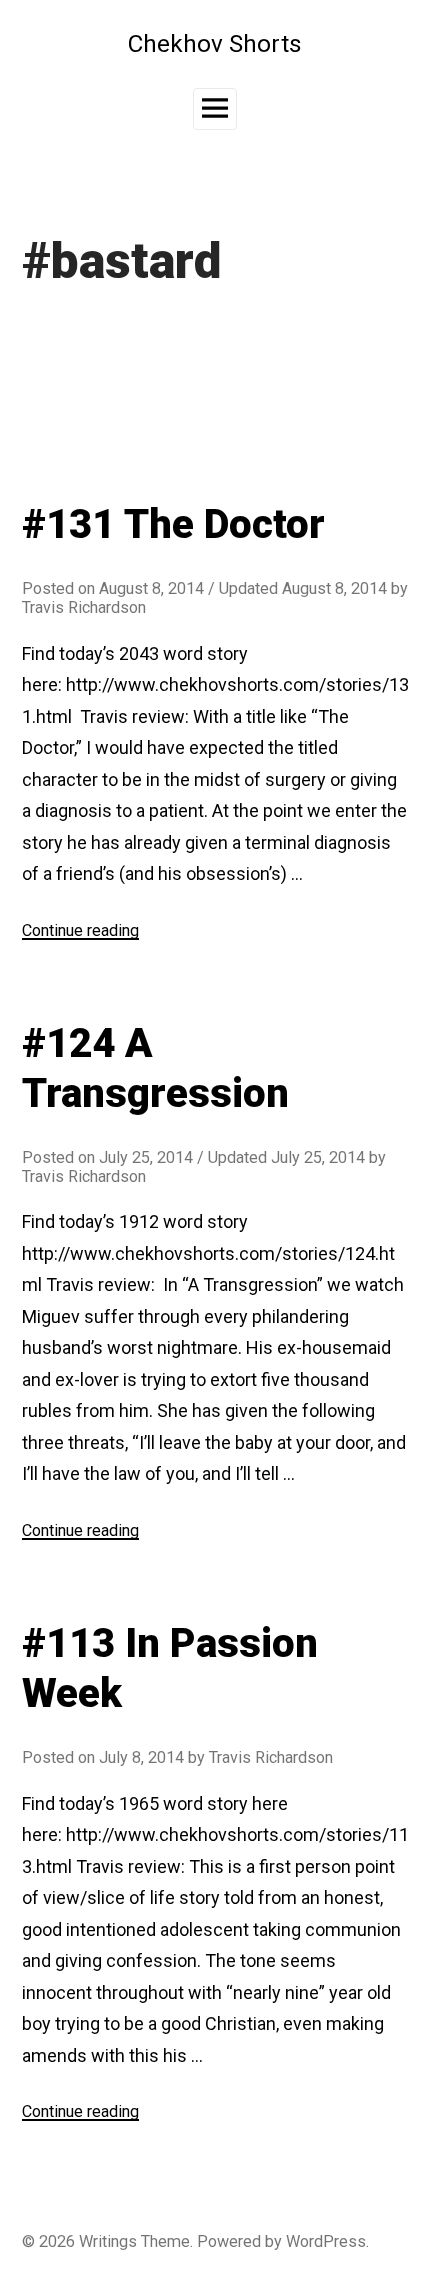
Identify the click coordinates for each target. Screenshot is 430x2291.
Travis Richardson (84, 607)
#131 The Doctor (173, 524)
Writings (108, 2241)
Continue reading (80, 930)
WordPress (326, 2241)
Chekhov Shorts (215, 43)
